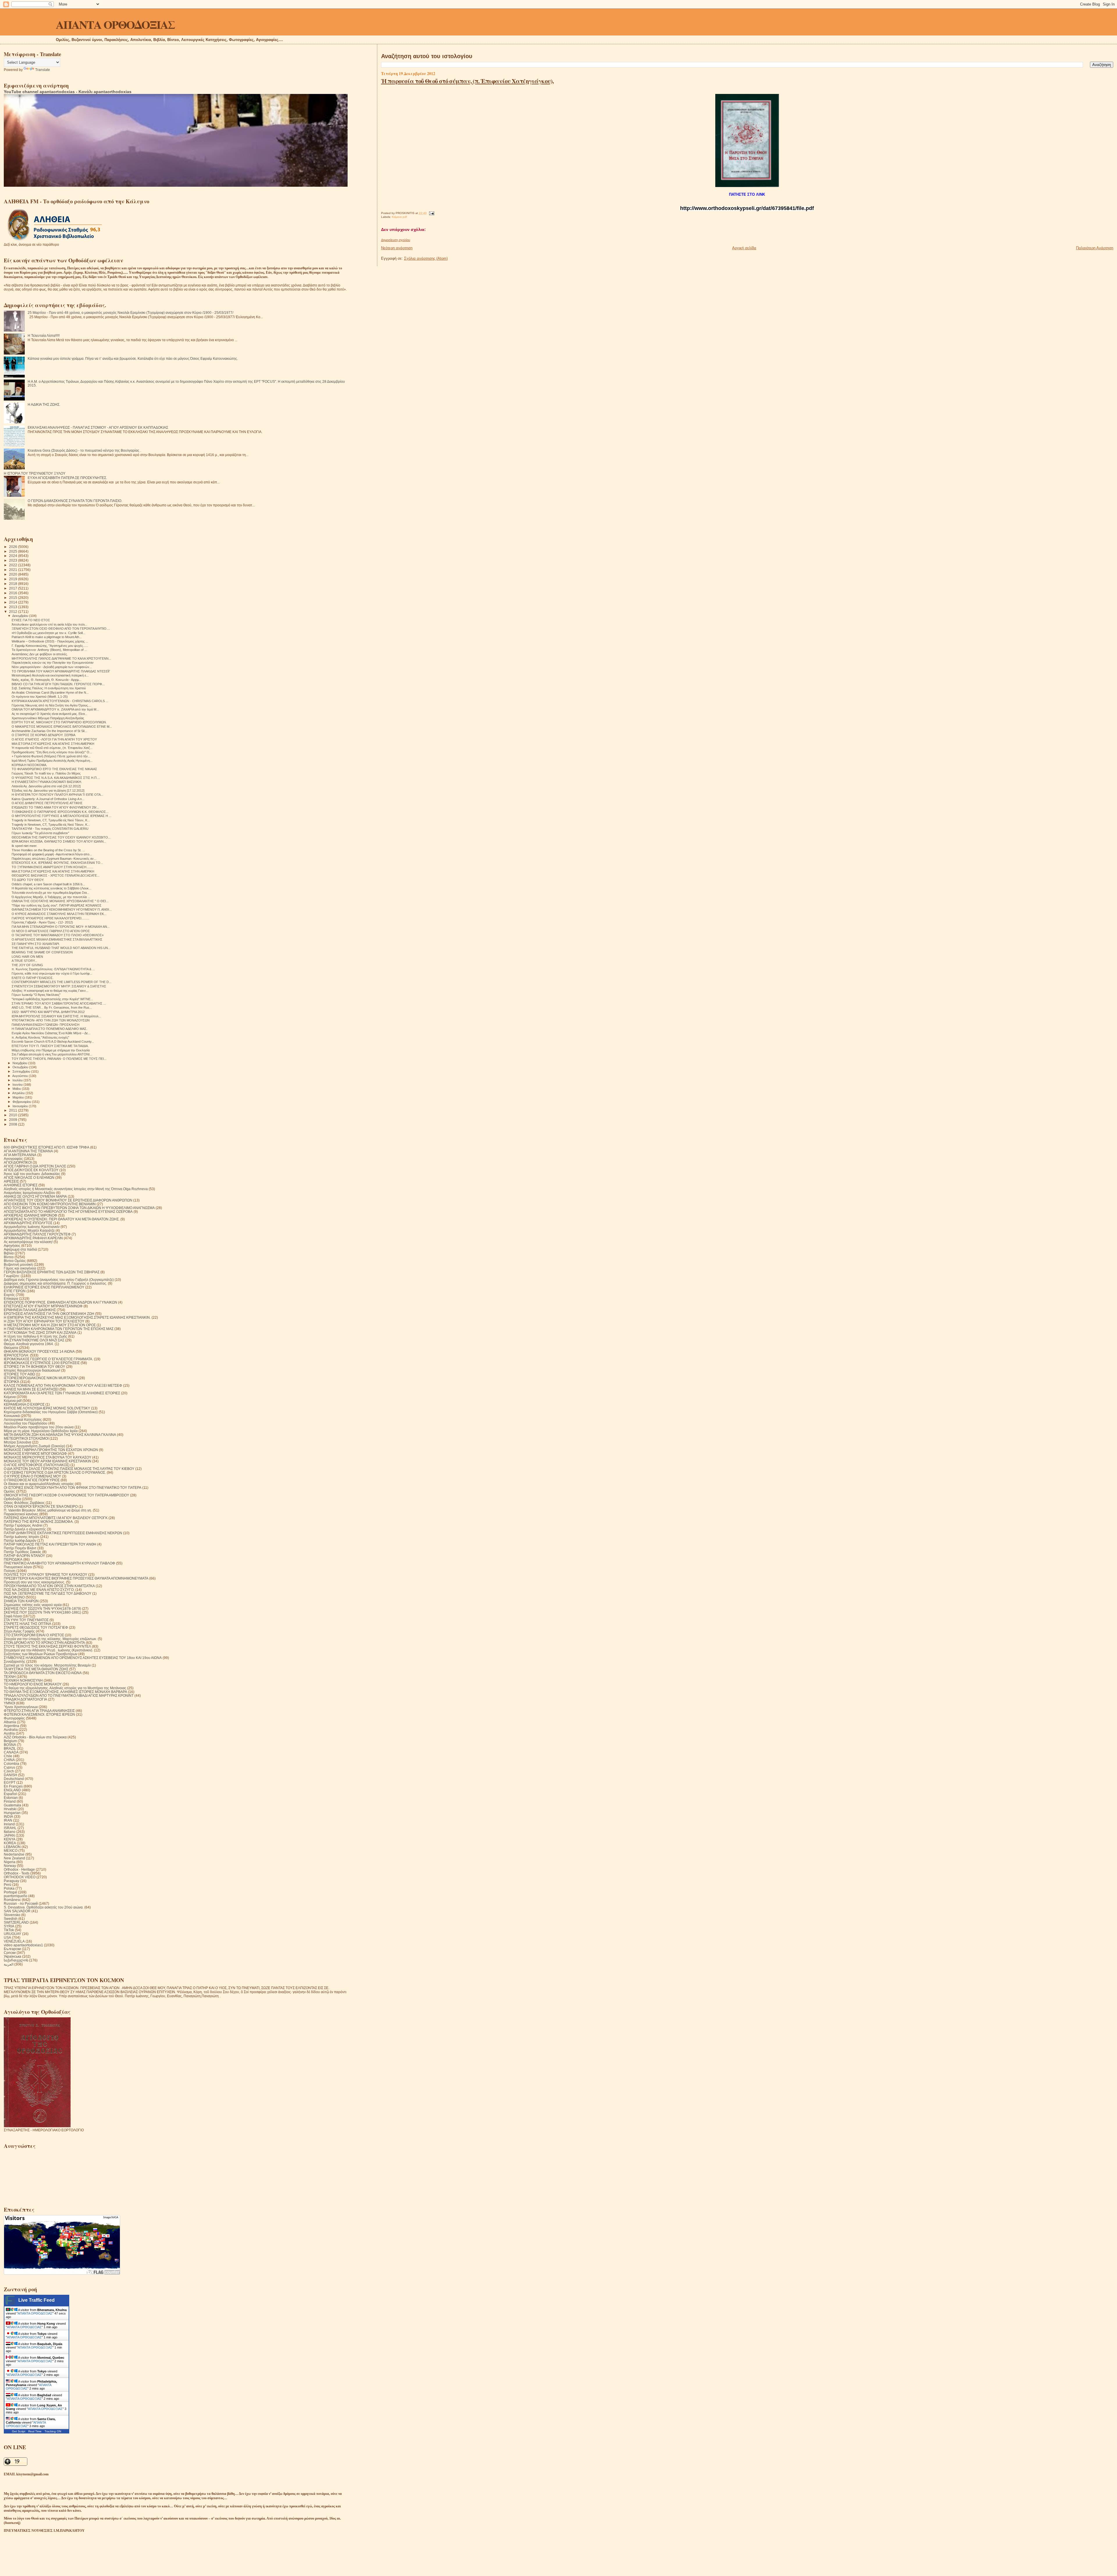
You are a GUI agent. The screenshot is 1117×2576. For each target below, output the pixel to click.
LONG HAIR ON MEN (27, 957)
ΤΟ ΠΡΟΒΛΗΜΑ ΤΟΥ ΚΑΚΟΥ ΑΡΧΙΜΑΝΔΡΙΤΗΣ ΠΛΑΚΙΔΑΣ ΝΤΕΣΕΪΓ (61, 671)
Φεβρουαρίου (22, 1102)
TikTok (9, 1930)
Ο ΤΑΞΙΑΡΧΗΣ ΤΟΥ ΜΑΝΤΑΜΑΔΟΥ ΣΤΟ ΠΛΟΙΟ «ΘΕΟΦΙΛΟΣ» (58, 935)
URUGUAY (13, 1934)
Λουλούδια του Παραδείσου (26, 1423)
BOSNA (10, 1745)
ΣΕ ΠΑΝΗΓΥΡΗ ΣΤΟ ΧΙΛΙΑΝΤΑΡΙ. (36, 944)
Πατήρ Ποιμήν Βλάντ (20, 1548)
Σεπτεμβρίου (22, 1071)
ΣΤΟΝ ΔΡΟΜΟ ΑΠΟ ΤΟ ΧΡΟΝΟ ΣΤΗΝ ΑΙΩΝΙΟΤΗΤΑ (44, 1643)
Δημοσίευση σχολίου (396, 240)
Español (10, 1794)
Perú (8, 1885)
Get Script (19, 2431)
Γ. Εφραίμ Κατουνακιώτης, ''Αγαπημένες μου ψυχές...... (50, 646)
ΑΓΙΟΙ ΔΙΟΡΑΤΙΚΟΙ (18, 1162)
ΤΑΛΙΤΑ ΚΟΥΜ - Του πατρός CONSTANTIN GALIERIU (50, 829)
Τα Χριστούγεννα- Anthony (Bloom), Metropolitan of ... (49, 650)
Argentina (11, 1726)
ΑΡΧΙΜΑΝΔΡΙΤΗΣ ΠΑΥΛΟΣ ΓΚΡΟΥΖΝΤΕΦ (37, 1234)
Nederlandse (14, 1854)
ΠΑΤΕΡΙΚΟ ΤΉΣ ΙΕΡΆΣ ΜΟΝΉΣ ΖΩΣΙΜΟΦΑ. (39, 1522)
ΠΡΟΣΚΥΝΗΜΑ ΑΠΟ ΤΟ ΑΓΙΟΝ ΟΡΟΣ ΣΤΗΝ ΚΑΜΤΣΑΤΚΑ (49, 1586)
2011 (14, 1110)
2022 (14, 565)
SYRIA (9, 1926)
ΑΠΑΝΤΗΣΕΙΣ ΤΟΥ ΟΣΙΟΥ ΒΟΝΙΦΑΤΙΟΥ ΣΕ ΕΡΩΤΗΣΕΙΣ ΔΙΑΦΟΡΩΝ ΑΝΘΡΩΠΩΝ (68, 1200)
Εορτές (9, 1295)
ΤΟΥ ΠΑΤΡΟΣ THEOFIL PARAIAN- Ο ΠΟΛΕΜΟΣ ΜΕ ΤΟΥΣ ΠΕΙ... (59, 1059)
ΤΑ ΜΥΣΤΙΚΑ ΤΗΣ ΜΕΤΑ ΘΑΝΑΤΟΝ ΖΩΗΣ (36, 1669)
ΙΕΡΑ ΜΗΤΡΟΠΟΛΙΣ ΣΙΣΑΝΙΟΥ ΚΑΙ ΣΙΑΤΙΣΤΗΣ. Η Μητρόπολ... (56, 1016)
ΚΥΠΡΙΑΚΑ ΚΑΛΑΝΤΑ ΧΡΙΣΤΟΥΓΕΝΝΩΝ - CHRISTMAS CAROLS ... (60, 701)
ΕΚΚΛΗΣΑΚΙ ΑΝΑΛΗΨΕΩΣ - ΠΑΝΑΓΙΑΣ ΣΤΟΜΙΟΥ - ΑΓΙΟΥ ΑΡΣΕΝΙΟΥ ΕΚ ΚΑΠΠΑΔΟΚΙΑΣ (98, 427)
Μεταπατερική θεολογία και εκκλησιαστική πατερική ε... (50, 675)
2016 (14, 593)
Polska (9, 1888)
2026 (14, 547)
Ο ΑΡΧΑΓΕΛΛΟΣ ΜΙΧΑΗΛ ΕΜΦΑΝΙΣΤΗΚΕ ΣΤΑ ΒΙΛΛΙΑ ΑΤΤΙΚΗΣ (57, 939)
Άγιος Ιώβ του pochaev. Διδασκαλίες (32, 1174)
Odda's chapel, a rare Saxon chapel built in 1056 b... (48, 884)
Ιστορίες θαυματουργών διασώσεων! (32, 1370)
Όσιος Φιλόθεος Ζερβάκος (24, 1503)
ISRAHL (10, 1828)
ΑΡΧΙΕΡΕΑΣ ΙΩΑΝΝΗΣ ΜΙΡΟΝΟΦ (31, 1215)
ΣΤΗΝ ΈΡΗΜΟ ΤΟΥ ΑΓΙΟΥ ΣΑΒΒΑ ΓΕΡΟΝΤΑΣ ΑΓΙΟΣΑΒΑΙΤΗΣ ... (59, 1003)
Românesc (12, 1900)
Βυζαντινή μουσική (18, 1264)
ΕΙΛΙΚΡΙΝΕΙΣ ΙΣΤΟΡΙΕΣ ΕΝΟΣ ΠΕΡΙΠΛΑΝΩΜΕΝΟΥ (44, 1287)
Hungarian (12, 1813)
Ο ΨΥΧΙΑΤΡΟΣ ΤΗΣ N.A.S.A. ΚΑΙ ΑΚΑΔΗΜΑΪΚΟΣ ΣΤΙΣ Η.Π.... (56, 778)
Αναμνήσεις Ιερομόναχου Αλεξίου (30, 1193)
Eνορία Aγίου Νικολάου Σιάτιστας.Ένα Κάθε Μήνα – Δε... (51, 1033)
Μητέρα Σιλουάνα (17, 1442)
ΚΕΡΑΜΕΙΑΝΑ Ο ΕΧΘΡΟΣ (24, 1404)
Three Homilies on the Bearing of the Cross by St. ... (48, 850)
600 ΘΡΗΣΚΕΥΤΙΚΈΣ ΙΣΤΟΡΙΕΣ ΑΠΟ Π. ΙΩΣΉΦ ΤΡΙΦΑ (47, 1147)
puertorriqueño (16, 1896)
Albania (10, 1722)
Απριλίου (19, 1093)
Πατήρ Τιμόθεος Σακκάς (23, 1552)
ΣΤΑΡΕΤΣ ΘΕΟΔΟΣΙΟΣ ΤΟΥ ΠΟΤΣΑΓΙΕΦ (36, 1627)
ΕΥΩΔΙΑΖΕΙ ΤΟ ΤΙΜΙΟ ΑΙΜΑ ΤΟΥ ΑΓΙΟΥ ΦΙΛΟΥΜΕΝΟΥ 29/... (55, 807)
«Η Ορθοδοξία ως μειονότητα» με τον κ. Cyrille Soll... (48, 633)
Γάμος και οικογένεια (20, 1268)
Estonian (11, 1798)
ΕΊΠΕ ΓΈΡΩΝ (15, 1291)
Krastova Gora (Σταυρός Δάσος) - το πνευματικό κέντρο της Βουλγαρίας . (84, 450)
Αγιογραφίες (13, 1159)
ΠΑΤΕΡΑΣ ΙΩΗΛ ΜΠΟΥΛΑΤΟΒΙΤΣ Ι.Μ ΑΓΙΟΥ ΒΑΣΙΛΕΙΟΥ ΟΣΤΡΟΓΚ (56, 1518)
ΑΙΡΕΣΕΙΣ (11, 1181)
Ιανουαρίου (21, 1106)
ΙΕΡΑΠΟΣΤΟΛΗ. (16, 1355)
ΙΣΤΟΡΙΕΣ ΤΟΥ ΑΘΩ (19, 1374)
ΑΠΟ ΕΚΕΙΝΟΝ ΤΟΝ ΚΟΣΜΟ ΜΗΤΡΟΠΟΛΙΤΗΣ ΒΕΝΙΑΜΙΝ (50, 1204)
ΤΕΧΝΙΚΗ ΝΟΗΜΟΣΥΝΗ (23, 1680)
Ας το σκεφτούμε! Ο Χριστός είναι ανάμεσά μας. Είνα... (49, 714)
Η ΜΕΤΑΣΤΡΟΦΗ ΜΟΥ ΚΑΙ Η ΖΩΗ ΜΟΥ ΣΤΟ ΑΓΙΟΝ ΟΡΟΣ (50, 1325)
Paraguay (11, 1881)
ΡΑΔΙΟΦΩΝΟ (14, 1597)
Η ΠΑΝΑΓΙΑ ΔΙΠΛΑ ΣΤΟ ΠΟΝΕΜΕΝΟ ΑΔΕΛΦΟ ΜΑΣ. (49, 1029)
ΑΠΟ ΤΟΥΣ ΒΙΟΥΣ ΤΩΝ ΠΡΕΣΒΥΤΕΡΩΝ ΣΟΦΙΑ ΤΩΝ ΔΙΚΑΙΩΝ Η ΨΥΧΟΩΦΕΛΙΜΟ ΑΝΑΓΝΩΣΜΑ (79, 1208)
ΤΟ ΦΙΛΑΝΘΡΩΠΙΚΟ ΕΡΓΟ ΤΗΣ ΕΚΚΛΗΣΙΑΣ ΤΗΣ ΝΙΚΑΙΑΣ (54, 769)
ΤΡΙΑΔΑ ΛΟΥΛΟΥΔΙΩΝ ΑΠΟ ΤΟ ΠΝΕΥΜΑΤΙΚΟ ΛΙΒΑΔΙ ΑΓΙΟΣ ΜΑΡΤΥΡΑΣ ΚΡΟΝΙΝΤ (69, 1695)
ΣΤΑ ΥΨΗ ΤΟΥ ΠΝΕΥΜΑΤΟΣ (26, 1620)
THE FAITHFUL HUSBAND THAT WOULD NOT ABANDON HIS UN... (61, 948)
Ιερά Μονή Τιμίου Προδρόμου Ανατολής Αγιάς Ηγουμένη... (52, 761)
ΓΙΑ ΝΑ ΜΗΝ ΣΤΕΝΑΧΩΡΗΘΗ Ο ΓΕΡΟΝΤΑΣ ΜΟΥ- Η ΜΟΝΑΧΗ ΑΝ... (61, 927)
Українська (13, 1956)
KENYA (10, 1839)
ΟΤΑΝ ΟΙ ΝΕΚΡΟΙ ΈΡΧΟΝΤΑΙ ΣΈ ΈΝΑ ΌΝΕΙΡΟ (41, 1506)
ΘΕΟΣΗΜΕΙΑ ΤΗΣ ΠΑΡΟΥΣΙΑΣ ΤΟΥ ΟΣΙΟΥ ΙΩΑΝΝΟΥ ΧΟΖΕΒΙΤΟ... (61, 837)
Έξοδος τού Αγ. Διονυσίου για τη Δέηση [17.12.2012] (48, 791)
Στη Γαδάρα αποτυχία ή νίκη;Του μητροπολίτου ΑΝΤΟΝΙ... (52, 1054)
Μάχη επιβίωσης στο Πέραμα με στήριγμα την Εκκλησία (51, 1050)
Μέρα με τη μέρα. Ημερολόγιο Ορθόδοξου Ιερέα (41, 1431)
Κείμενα (10, 1397)
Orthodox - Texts (17, 1873)
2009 (14, 1120)
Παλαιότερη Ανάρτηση (1095, 248)
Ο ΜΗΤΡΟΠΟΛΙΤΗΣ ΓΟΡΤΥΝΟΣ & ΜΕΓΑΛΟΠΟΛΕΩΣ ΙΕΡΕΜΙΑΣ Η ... (62, 816)
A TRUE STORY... (24, 961)
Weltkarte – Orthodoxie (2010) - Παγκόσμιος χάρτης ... (50, 641)
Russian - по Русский (21, 1903)
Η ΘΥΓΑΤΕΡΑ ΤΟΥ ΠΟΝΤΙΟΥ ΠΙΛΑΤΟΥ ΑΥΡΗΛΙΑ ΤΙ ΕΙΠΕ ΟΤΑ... (57, 795)
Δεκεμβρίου (21, 616)
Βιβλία (9, 1253)
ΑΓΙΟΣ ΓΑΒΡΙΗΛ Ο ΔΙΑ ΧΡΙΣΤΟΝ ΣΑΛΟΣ (35, 1166)
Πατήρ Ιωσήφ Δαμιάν (20, 1540)
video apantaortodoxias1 (23, 1945)
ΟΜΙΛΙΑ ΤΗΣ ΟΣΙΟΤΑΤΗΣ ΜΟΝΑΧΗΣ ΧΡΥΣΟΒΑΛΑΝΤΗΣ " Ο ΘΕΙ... (60, 901)
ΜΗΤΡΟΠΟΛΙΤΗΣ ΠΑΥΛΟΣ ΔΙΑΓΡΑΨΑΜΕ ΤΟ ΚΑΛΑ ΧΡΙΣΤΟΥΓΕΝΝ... (61, 658)
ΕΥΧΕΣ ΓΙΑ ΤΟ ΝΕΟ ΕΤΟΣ (31, 620)
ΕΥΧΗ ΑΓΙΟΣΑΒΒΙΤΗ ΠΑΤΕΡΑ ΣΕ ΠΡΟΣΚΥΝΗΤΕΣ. (67, 478)
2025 (14, 551)
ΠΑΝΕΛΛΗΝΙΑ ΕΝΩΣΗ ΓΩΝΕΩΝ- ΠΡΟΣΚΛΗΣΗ (46, 1025)
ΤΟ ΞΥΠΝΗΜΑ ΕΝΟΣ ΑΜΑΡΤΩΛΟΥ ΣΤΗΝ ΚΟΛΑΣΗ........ (53, 867)
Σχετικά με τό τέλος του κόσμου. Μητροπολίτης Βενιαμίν (47, 1665)
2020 (14, 574)
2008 (14, 1124)
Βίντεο (9, 1257)
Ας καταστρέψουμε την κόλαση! (28, 1242)
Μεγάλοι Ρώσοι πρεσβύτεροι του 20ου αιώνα (39, 1427)
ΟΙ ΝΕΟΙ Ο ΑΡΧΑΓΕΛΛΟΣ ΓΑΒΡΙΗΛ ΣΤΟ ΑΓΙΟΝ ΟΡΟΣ (51, 931)
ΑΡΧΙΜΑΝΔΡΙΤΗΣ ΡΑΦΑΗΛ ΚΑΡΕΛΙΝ (33, 1238)
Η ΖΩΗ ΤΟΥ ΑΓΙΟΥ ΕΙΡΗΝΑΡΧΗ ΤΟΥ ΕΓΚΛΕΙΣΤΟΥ (44, 1321)
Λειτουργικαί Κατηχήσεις (23, 1419)
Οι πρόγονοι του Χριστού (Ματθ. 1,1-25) (40, 697)
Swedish (11, 1919)
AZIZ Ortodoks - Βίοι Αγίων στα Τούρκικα (35, 1737)
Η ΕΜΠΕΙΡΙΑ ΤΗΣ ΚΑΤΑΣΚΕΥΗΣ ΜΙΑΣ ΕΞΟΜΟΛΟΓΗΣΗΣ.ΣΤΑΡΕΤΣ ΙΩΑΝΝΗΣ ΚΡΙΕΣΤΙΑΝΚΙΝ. (77, 1317)
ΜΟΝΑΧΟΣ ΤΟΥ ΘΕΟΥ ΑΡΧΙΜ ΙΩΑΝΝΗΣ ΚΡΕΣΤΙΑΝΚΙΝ (48, 1461)
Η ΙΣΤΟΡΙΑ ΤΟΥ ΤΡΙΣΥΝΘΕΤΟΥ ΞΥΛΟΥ (35, 473)
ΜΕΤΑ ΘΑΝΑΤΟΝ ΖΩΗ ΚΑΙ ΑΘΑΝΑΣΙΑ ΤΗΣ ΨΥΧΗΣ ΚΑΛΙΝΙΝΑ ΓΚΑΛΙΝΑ (60, 1435)
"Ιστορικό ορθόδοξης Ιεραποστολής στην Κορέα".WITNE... (52, 999)
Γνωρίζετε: (12, 1276)
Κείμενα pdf (399, 217)
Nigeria (10, 1862)
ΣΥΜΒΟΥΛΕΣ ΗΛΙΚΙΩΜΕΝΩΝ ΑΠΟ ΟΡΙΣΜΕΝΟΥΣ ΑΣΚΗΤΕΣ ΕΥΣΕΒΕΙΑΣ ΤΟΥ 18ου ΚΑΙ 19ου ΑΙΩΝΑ (83, 1658)
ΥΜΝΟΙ (9, 1703)
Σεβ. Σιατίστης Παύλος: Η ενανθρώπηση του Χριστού (49, 688)
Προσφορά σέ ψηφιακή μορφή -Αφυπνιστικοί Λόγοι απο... (52, 854)
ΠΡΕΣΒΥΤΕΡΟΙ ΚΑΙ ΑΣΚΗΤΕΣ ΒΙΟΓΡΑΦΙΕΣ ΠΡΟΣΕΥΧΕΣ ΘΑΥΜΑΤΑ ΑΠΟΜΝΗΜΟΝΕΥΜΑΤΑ (76, 1578)
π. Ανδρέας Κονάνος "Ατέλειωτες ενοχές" (40, 1037)
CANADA (11, 1752)
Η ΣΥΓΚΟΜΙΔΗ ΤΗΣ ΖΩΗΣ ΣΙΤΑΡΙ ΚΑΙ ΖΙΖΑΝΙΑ (40, 1332)
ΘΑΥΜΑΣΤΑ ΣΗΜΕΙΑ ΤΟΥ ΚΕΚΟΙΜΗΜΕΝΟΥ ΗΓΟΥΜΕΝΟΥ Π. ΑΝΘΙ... (62, 909)
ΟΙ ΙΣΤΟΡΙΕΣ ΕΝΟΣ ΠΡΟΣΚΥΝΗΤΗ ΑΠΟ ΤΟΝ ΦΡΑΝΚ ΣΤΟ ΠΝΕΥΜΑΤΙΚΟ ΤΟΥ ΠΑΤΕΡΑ (73, 1488)
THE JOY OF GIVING (27, 965)
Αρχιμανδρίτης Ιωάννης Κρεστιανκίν (32, 1227)
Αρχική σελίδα (744, 248)
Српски (10, 1953)
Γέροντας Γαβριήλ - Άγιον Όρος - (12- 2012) (42, 922)
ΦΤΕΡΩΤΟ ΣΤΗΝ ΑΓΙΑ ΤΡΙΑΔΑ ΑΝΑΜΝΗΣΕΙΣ (39, 1711)
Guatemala (13, 1805)
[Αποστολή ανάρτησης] (431, 213)
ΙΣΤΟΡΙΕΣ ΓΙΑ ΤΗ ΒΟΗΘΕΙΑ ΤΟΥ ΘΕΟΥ (34, 1367)
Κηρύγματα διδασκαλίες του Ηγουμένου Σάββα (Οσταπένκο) (51, 1412)
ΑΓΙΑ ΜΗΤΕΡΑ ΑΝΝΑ (20, 1155)
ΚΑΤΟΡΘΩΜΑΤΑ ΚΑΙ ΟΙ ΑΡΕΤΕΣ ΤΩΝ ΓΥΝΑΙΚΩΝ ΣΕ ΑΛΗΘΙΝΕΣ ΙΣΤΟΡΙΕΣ (62, 1393)
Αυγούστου (21, 1076)
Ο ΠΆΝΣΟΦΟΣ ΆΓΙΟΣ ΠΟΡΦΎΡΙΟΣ (32, 1480)
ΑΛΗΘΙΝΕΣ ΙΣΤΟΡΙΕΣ (21, 1185)
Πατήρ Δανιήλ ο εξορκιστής (25, 1529)
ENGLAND (12, 1790)
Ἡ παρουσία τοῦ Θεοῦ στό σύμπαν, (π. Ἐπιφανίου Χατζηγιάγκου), (467, 81)
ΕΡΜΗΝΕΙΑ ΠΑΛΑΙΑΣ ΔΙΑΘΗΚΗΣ (30, 1310)
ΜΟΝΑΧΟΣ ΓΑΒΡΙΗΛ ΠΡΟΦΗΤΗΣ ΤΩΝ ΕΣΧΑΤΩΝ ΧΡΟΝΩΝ (51, 1450)
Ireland (9, 1824)
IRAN (8, 1820)
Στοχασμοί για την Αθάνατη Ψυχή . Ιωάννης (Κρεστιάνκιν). (48, 1650)
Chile (8, 1756)
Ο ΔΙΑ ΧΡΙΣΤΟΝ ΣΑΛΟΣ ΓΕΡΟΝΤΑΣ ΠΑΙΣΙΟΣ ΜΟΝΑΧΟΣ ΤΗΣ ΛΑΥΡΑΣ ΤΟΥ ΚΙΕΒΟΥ (69, 1469)
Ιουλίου (18, 1080)
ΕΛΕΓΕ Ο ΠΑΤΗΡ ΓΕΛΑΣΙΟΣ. (33, 978)
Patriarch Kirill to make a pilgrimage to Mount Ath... (47, 637)
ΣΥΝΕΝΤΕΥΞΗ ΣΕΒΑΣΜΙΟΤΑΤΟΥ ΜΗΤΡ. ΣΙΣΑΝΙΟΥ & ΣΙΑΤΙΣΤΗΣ (59, 986)
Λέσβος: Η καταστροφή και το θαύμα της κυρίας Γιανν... (50, 991)
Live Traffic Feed (37, 2300)
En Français (13, 1786)
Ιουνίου (18, 1085)
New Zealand (14, 1858)
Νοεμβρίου (20, 1063)
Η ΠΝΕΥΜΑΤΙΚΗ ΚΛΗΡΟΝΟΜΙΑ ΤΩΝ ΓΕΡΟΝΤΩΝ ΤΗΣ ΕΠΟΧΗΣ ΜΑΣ (59, 1329)
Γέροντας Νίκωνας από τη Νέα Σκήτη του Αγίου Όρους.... (51, 705)
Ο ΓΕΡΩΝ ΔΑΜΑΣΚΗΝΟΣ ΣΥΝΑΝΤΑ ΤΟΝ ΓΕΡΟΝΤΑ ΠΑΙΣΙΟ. (75, 501)
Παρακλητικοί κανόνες (21, 1514)
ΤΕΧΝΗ (10, 1677)
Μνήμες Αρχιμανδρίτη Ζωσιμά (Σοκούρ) (34, 1446)
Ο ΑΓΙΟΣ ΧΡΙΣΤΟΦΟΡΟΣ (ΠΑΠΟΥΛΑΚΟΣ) (37, 1465)
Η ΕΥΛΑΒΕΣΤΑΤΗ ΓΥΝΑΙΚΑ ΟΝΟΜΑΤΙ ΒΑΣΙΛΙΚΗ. (47, 782)
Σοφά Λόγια (13, 1616)
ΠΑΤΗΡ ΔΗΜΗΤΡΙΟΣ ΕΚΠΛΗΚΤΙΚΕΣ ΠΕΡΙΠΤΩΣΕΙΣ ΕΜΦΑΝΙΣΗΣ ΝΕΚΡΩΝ (63, 1533)
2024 (14, 556)
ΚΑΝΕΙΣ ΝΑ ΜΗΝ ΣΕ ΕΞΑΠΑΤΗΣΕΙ (31, 1389)
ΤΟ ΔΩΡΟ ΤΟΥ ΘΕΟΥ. (28, 880)
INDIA (8, 1816)
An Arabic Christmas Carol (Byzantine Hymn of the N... (50, 692)
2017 (14, 588)
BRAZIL (10, 1748)
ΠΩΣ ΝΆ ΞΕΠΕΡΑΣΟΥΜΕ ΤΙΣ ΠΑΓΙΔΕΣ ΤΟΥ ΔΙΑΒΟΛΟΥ (48, 1593)
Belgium (10, 1741)
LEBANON (12, 1847)
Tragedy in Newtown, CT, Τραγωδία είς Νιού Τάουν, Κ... (51, 820)
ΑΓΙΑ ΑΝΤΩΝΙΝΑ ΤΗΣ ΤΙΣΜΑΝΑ (28, 1151)
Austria (9, 1733)
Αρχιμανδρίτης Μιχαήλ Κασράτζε (29, 1230)
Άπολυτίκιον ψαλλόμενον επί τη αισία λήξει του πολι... (49, 624)
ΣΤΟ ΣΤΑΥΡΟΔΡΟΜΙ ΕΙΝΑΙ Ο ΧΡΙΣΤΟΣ (34, 1635)
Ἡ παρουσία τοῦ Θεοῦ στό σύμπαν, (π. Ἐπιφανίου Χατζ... (52, 748)
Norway (10, 1866)
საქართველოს (16, 1960)
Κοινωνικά (12, 1416)
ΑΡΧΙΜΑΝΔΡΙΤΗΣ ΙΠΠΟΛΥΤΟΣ (28, 1223)
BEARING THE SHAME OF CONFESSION (42, 952)
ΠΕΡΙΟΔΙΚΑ (13, 1559)
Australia (11, 1730)
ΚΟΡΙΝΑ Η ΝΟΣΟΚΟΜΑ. (29, 765)
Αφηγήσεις (12, 1246)
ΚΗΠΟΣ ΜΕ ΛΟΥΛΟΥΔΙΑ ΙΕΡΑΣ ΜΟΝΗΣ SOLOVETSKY (47, 1408)
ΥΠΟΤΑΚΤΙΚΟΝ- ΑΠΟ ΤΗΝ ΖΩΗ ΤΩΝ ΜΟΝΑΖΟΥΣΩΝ (51, 1020)
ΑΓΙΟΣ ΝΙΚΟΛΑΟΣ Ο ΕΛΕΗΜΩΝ (29, 1177)
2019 (14, 579)
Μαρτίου (19, 1097)
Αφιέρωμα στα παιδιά (20, 1249)
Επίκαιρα (11, 1298)
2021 (14, 570)
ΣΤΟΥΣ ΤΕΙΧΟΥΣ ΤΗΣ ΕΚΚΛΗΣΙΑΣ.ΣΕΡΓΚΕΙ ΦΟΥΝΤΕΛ (47, 1646)
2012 (14, 611)
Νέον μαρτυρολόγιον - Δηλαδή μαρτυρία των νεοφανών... (52, 667)
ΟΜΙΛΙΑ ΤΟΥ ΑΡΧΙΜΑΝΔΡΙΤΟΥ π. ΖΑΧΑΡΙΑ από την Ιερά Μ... (55, 709)
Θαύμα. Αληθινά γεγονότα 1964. (29, 1344)
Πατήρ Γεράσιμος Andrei (23, 1525)
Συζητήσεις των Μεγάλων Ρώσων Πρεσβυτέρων (41, 1654)
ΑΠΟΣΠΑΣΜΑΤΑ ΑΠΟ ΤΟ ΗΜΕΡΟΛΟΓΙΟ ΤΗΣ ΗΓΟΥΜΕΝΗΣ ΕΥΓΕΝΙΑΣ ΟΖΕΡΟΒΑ (68, 1212)
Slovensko (12, 1915)
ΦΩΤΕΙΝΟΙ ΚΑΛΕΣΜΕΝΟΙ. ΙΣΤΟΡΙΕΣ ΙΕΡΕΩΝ (39, 1714)
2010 (14, 1115)
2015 (14, 598)
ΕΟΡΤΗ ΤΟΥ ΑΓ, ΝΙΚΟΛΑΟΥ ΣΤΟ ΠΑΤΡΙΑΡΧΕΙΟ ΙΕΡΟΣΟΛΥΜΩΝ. (59, 722)
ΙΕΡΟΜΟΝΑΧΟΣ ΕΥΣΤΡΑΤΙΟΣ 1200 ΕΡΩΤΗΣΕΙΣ (42, 1363)
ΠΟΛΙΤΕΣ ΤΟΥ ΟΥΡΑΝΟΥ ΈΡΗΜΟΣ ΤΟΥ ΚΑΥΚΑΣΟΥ (46, 1574)
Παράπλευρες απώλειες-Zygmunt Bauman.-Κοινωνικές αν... (54, 859)
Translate (43, 70)
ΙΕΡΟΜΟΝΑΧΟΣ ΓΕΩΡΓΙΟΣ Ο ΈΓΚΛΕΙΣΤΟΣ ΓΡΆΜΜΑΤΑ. (48, 1359)
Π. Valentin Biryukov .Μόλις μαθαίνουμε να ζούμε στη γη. (48, 1510)
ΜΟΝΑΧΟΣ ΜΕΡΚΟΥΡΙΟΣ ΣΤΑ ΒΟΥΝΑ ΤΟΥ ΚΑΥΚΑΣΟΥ (48, 1457)
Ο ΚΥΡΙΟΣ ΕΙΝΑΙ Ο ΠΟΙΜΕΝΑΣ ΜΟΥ (32, 1476)
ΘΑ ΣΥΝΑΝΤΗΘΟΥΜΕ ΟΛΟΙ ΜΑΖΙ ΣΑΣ (34, 1340)
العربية (9, 1964)
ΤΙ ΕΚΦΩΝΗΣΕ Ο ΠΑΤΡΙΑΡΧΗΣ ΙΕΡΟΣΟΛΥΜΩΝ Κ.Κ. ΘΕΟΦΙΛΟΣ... (60, 812)
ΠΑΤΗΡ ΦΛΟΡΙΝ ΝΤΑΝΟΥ (24, 1556)
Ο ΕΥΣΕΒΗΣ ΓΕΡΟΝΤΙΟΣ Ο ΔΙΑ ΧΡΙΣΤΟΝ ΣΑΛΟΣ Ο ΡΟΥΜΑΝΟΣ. (55, 1472)
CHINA (9, 1760)
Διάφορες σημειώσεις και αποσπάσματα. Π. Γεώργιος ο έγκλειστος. (55, 1283)
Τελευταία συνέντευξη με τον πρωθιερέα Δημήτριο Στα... (50, 893)
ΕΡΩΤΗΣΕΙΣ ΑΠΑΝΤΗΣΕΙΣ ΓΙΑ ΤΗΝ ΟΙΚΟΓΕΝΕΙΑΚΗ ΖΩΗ (49, 1314)
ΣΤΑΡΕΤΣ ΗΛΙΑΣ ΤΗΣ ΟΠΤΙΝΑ (27, 1624)
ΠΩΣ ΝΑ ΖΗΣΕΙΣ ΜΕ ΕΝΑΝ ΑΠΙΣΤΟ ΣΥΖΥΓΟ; (39, 1590)
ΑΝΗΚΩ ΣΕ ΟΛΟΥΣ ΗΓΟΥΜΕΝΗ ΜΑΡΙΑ (35, 1196)
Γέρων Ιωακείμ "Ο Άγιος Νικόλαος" (36, 995)
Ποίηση (10, 1571)
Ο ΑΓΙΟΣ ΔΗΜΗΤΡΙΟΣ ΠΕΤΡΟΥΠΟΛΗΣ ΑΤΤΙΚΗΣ (47, 803)
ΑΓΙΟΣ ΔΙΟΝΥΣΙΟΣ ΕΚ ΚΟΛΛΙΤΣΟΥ (31, 1170)
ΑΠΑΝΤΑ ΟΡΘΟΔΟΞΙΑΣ (115, 24)
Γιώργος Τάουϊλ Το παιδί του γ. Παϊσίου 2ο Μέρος (46, 773)
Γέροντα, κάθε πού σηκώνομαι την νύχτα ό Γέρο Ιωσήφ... (52, 973)
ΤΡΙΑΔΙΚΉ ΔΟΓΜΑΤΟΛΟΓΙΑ (25, 1699)
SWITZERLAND (16, 1922)
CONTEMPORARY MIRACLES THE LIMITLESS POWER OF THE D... (62, 982)
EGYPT (10, 1782)
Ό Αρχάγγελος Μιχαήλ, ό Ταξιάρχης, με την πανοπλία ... (51, 897)
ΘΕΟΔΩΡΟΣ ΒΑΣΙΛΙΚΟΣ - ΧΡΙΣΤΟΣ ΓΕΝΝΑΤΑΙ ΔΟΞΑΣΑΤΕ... (56, 875)
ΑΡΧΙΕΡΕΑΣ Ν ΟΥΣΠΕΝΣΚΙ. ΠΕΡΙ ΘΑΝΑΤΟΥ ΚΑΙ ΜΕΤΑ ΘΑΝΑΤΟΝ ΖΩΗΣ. (62, 1219)
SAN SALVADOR (17, 1911)
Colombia (11, 1764)
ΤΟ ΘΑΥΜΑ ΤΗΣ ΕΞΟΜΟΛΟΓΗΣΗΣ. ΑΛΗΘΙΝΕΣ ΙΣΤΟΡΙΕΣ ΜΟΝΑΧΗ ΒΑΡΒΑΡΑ (65, 1692)
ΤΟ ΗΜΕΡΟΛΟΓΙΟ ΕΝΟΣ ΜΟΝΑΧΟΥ (33, 1684)
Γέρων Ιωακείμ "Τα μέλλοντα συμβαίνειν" (40, 833)
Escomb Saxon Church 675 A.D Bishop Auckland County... (53, 1042)
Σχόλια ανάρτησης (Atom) (426, 258)
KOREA (10, 1843)
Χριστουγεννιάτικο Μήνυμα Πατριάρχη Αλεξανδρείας (48, 718)
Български (12, 1949)
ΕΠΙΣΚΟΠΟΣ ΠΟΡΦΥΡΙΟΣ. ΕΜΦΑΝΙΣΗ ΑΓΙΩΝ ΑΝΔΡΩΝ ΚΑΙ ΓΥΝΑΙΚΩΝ (61, 1302)
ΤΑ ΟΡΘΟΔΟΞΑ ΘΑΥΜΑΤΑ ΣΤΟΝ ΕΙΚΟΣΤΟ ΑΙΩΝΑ (43, 1673)
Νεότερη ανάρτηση (397, 248)
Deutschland (14, 1779)
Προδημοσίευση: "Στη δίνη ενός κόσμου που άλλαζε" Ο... (52, 752)
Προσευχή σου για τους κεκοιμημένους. (34, 1582)
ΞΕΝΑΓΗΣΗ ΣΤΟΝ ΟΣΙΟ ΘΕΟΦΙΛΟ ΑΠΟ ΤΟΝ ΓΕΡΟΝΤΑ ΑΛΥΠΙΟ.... (61, 629)
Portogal (10, 1892)
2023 (14, 560)
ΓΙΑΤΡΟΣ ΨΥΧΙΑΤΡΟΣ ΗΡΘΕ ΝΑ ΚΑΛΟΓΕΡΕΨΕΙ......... (50, 918)
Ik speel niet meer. (24, 846)
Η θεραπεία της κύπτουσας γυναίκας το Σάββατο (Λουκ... (51, 888)
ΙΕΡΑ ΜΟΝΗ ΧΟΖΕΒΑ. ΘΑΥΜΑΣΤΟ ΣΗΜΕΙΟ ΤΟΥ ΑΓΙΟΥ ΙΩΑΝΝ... (59, 841)
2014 (14, 602)
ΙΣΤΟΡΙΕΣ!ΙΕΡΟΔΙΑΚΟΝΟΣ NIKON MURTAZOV (41, 1378)
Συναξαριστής (15, 1661)
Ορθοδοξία (12, 1499)
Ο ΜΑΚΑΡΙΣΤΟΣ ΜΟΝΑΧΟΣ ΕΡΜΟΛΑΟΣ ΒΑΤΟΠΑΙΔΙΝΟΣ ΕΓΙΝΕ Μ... (62, 727)
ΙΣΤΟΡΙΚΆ (11, 1382)
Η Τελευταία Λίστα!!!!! (44, 335)
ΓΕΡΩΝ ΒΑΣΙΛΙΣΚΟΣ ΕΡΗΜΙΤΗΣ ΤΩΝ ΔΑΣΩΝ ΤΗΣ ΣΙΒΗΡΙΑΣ (52, 1272)
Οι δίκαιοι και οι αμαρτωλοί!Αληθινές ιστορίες (39, 1484)
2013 (14, 607)
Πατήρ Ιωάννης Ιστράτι (22, 1537)
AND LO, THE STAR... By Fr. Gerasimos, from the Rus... (52, 1007)
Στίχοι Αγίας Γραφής (19, 1631)
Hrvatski (10, 1809)
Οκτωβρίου (21, 1067)
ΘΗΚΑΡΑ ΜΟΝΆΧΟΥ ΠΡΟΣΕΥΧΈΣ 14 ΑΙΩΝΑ (39, 1351)
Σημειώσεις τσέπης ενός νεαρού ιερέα (33, 1605)
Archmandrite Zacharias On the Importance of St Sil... (49, 731)
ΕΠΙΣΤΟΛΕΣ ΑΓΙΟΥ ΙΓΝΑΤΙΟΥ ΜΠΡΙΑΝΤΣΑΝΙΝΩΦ (43, 1306)
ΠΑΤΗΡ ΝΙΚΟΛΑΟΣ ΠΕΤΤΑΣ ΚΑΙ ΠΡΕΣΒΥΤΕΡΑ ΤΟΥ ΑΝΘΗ (50, 1544)
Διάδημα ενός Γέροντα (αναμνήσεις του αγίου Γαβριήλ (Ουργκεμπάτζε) (59, 1280)
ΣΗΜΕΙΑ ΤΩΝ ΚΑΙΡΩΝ (21, 1601)
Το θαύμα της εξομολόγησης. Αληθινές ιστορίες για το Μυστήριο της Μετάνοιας (65, 1688)
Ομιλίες (9, 1491)
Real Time (35, 2431)
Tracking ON (53, 2431)
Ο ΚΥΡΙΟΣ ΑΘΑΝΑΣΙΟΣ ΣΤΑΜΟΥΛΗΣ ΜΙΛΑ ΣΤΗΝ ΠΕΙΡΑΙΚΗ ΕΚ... (59, 914)
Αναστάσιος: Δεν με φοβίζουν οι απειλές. (40, 654)
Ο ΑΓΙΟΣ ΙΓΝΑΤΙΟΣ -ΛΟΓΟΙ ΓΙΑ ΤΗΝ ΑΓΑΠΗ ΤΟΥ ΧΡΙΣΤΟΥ (54, 739)
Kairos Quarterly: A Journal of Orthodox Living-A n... (48, 799)
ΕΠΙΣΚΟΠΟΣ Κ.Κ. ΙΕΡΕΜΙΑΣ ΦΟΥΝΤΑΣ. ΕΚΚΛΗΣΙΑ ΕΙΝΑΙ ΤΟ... (57, 863)
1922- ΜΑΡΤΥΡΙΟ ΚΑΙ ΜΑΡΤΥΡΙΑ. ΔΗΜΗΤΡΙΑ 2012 (48, 1012)
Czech (9, 1771)
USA (7, 1937)
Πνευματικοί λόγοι (18, 1567)
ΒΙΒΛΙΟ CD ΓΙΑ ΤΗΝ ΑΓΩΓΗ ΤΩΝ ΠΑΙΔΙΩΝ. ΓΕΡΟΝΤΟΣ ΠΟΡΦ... (58, 684)
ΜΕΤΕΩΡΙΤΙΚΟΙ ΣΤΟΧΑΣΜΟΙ (26, 1438)
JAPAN (9, 1835)
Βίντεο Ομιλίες (15, 1261)
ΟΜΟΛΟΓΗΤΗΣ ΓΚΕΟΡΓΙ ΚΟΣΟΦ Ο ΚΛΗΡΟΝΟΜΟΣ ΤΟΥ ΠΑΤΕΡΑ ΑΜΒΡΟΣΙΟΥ (66, 1495)
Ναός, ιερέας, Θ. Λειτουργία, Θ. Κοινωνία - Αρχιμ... (47, 680)
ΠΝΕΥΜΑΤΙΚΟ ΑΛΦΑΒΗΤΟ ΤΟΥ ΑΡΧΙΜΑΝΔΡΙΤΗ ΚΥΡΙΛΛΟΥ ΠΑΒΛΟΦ (59, 1563)
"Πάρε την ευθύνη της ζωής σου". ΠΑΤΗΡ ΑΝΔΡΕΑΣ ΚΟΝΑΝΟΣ (57, 905)
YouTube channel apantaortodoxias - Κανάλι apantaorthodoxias (68, 92)
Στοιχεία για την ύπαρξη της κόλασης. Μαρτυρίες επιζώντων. (50, 1639)
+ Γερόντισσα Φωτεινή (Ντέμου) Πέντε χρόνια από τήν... (51, 756)
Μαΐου (17, 1089)
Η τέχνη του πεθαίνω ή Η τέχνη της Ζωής (35, 1336)
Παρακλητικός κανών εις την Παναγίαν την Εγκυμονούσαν (53, 663)
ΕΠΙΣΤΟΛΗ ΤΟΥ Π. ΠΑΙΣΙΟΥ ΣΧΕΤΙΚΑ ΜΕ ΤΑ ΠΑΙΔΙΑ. (50, 1046)
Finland (10, 1801)
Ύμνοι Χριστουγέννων (21, 1707)
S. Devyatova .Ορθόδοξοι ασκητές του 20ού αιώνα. (44, 1907)
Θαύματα (11, 1348)
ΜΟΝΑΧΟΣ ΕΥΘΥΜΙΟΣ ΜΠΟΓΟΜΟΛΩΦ (35, 1453)
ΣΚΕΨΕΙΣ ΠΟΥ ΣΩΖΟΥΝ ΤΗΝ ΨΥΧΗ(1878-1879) (42, 1609)
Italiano (10, 1832)
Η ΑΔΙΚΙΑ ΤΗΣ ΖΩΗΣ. (44, 404)
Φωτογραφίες (14, 1718)
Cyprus (9, 1767)
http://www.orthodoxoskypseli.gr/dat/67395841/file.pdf (747, 208)
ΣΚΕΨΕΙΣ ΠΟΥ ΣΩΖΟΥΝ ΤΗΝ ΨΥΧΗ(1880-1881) (42, 1612)
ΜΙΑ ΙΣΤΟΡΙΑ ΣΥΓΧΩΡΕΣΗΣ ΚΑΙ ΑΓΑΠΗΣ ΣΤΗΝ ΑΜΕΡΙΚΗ (53, 744)
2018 (14, 584)
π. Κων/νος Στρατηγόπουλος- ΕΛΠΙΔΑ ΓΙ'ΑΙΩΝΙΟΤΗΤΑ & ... (53, 969)
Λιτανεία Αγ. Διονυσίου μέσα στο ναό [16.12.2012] (46, 786)
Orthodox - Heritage (19, 1869)
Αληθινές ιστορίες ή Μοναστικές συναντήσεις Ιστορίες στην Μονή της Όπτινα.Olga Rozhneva (76, 1189)
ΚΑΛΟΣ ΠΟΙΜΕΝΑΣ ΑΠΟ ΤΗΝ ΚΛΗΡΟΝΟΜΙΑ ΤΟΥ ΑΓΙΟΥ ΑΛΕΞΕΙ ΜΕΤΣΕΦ (63, 1385)
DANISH (10, 1775)
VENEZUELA (14, 1941)
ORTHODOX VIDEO (20, 1877)
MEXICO (11, 1850)
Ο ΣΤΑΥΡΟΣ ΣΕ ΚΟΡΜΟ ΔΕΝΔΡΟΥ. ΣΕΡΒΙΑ (43, 735)
